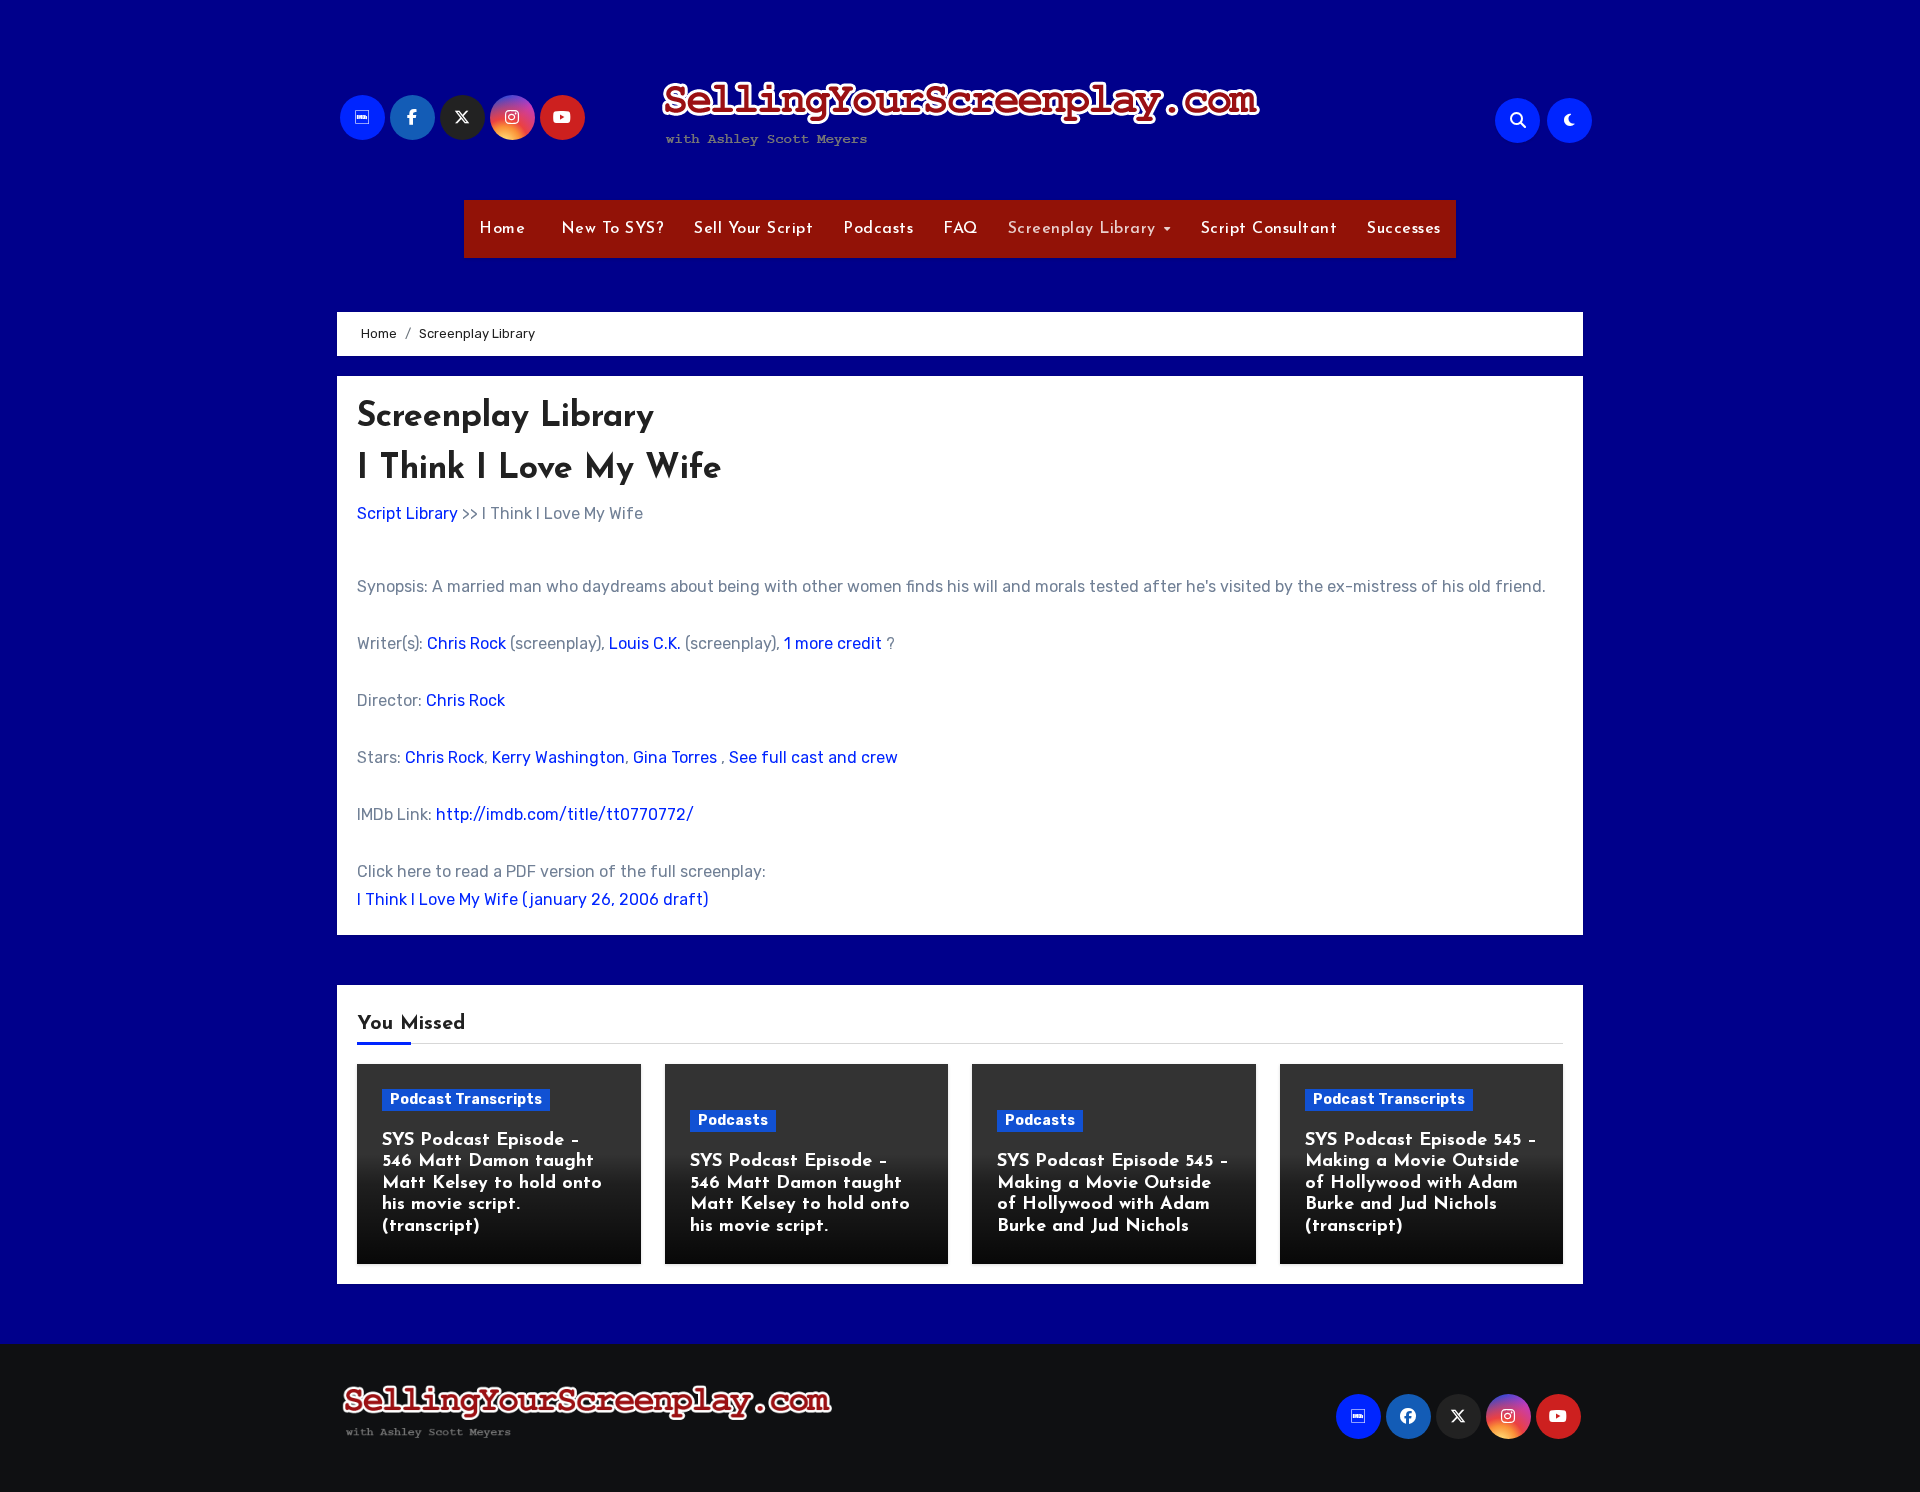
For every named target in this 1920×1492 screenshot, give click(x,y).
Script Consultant (1269, 229)
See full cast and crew (813, 757)
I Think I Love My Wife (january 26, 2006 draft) (532, 899)
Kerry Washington (558, 757)
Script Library (407, 513)
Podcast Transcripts (466, 1099)
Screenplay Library (1085, 229)
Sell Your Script (753, 229)
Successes (1404, 229)
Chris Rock (466, 643)
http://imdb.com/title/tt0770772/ (565, 814)
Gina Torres (675, 757)
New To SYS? (609, 229)
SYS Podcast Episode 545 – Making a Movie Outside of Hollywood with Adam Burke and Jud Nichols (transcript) (1421, 1184)
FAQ (960, 229)
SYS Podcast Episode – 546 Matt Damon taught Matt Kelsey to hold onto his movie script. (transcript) (492, 1184)
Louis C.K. (645, 643)
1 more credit (833, 643)
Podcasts (878, 229)
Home (502, 229)
